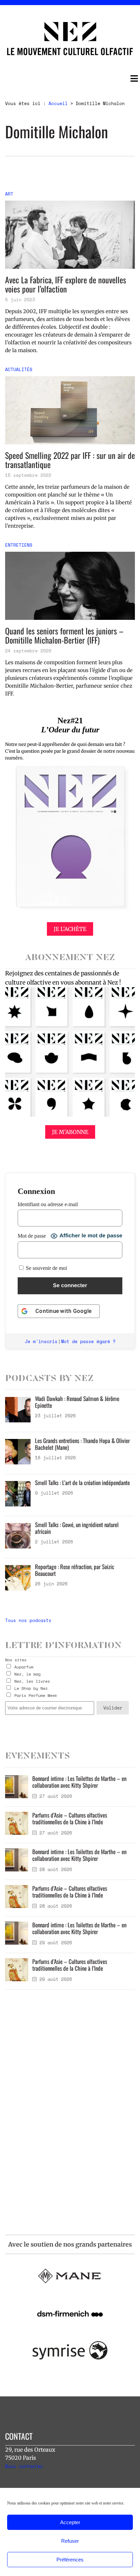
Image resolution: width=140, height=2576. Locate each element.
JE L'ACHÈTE (70, 929)
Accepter (70, 2522)
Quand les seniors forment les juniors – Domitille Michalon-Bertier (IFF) (64, 635)
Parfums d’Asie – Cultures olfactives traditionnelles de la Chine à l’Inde (70, 1818)
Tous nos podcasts (28, 1620)
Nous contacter (24, 2466)
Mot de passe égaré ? (88, 1341)
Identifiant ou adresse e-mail (48, 1204)
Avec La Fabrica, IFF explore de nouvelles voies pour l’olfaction (66, 284)
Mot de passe (32, 1236)
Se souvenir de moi (46, 1268)
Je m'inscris (41, 1341)
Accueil (58, 103)
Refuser (70, 2541)
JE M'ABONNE (70, 1132)
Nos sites (16, 1660)
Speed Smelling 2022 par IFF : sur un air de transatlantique (70, 460)
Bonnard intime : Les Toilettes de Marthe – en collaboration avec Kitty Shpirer (79, 1782)
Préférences (70, 2560)
